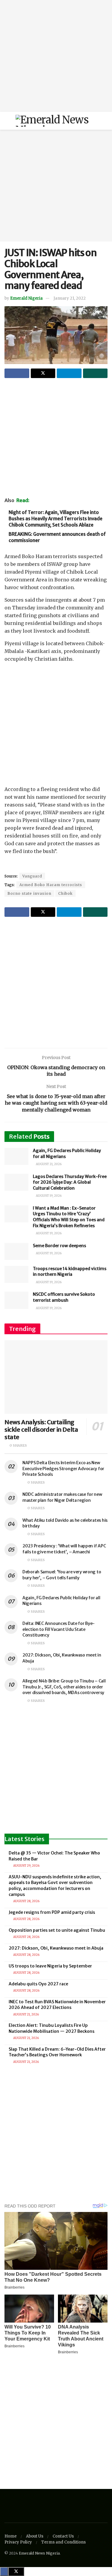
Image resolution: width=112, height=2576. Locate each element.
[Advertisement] (56, 56)
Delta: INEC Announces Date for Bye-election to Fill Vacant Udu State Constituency (59, 1629)
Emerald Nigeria (26, 298)
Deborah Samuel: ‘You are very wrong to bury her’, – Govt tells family (62, 1575)
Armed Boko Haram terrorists (51, 885)
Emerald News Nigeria (39, 2553)
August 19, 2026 (48, 1196)
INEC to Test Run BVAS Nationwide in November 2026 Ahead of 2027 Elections (57, 2005)
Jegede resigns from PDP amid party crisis (52, 1912)
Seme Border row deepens (59, 1246)
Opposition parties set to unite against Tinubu (57, 1930)
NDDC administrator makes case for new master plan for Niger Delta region (62, 1497)
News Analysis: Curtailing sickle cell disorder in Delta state (41, 1429)
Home (11, 2536)
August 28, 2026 (26, 1901)
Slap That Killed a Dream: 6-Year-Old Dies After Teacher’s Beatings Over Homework (57, 2052)
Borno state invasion (29, 893)
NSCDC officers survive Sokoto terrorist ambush (64, 1297)
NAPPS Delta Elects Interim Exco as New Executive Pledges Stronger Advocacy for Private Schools (63, 1469)
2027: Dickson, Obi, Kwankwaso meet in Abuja (56, 1948)
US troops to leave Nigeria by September (50, 1966)
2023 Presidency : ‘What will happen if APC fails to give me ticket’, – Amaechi (64, 1549)
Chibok (65, 893)
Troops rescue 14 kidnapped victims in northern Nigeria (70, 1272)
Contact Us (63, 2536)
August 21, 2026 (48, 1164)
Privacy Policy (18, 2542)
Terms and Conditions (63, 2542)
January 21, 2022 (70, 298)
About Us (35, 2536)
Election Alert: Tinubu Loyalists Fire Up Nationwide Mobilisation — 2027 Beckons (52, 2028)
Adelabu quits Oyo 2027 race (38, 1984)
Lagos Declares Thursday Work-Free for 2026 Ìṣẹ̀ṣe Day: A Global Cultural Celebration (70, 1182)
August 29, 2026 (26, 1866)
